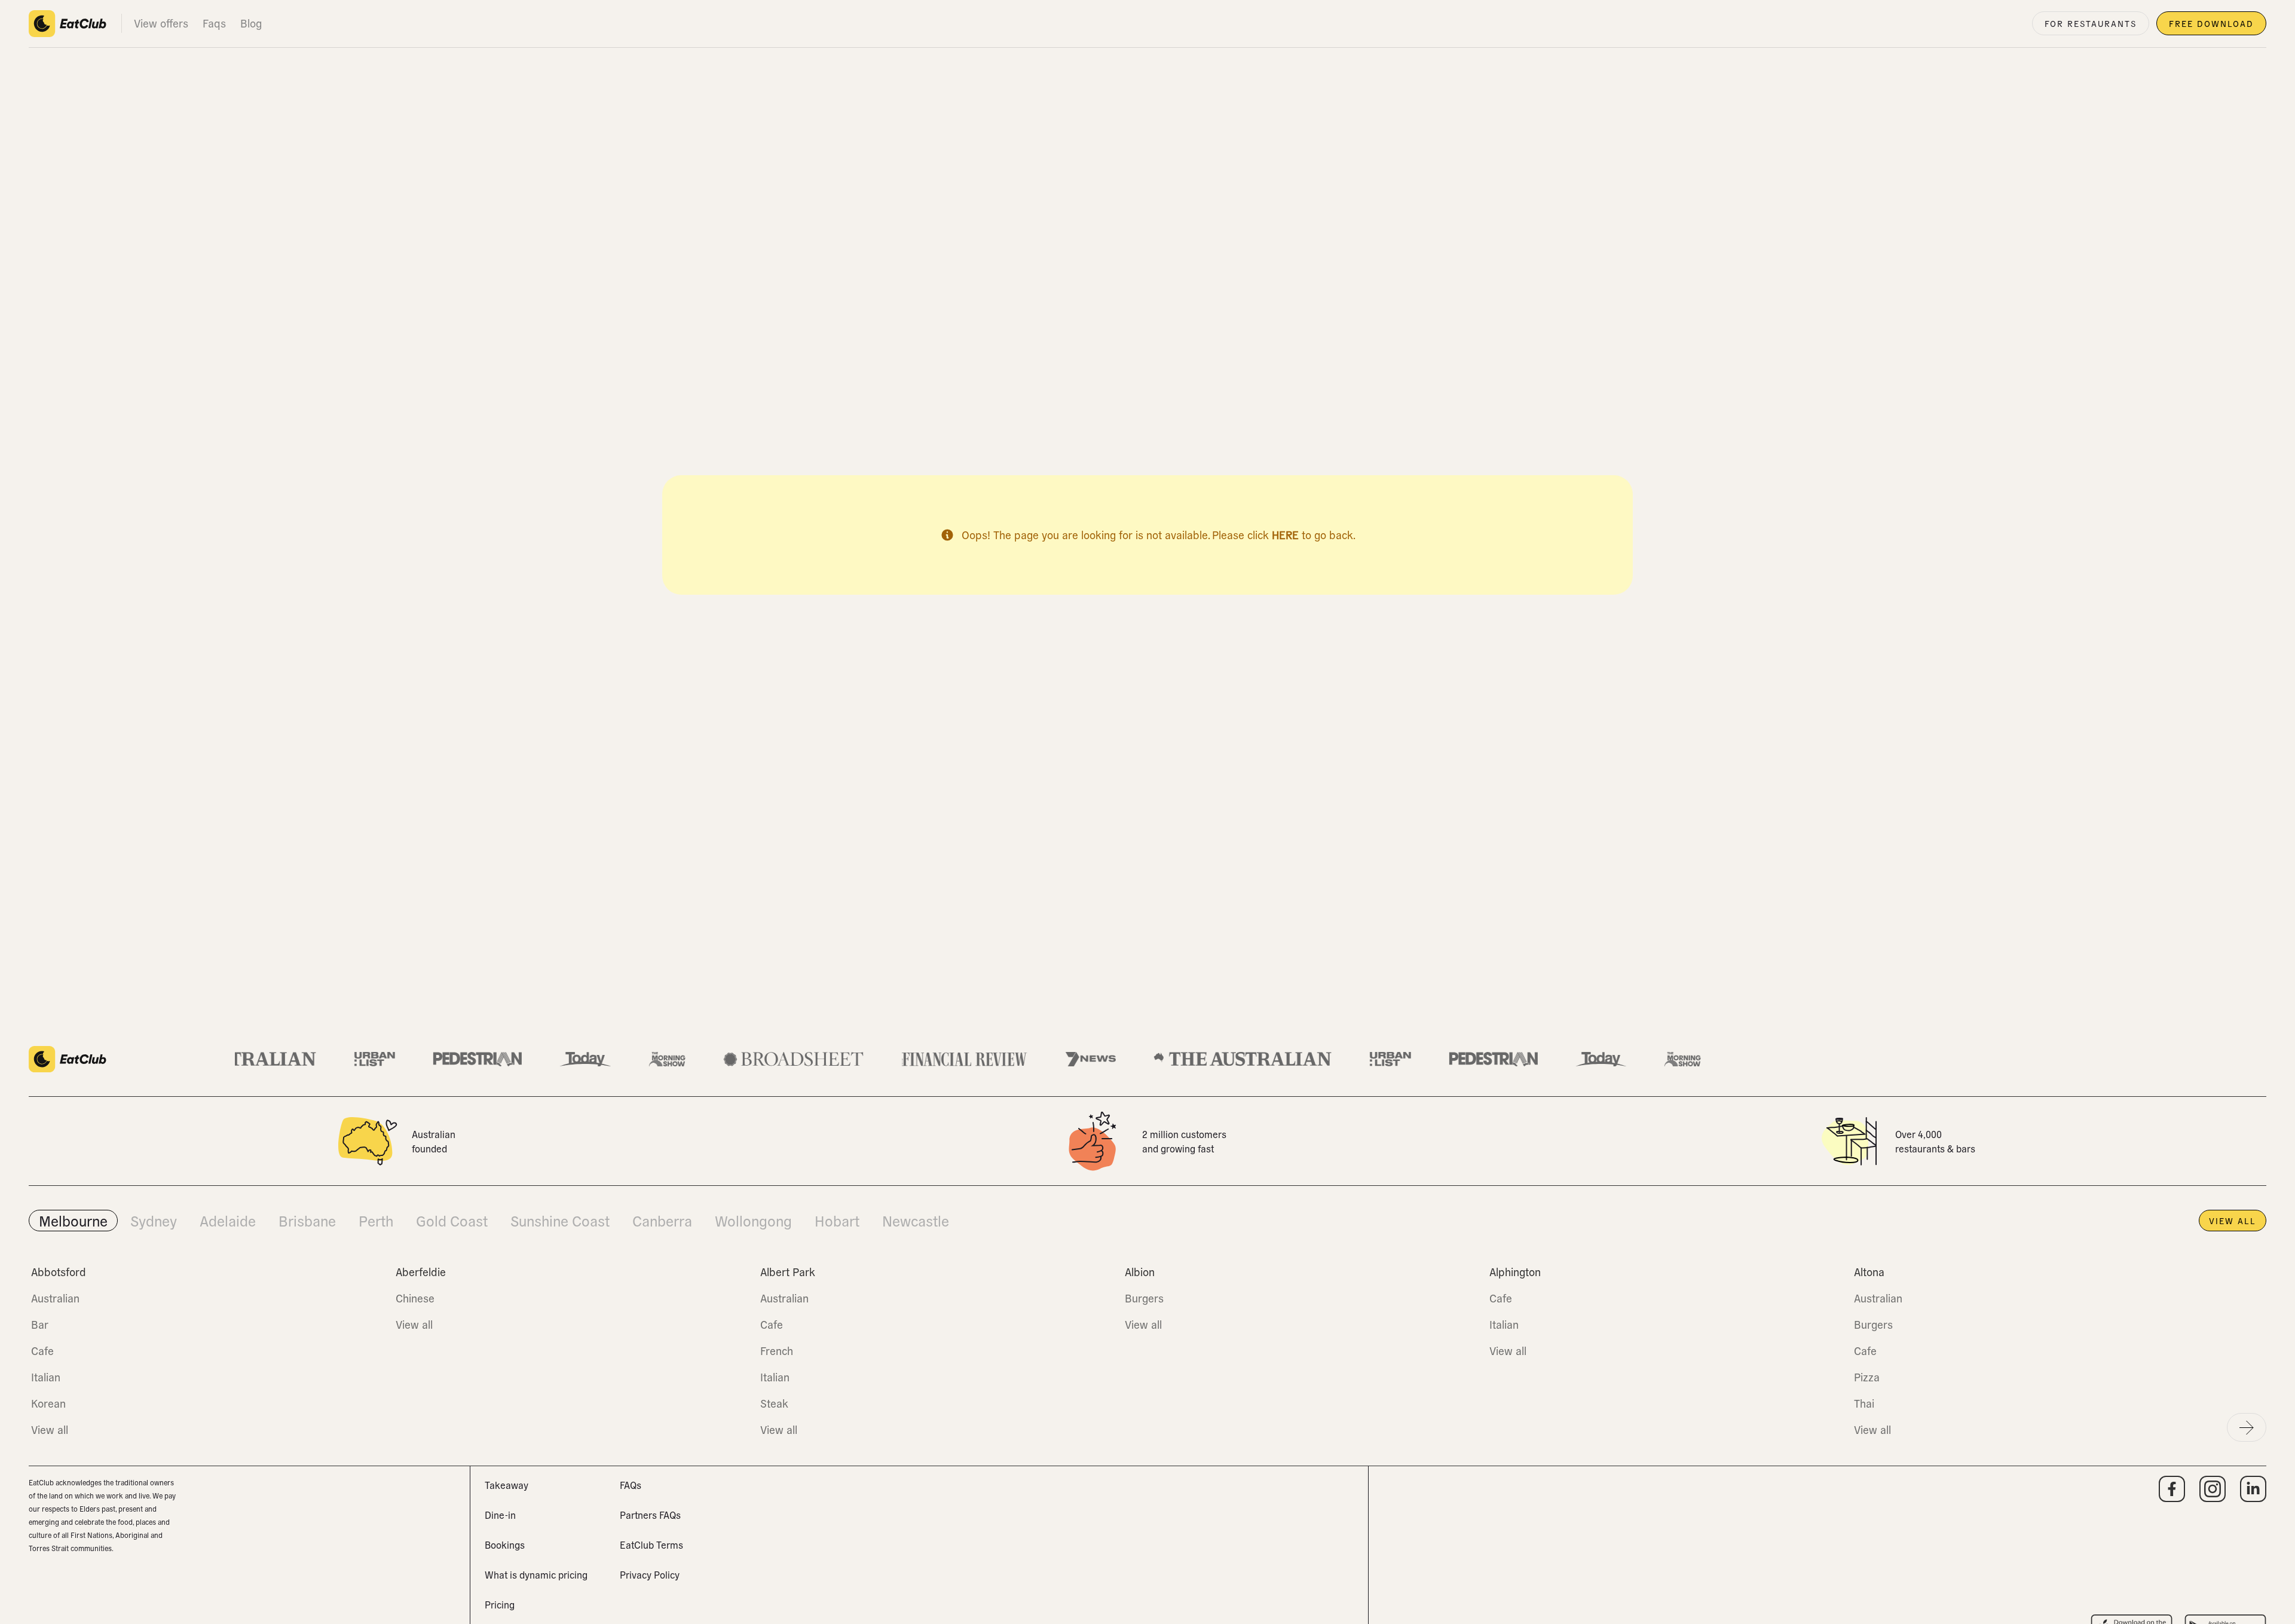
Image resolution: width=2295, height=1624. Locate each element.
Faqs (214, 23)
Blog (251, 23)
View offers (161, 23)
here (1285, 535)
